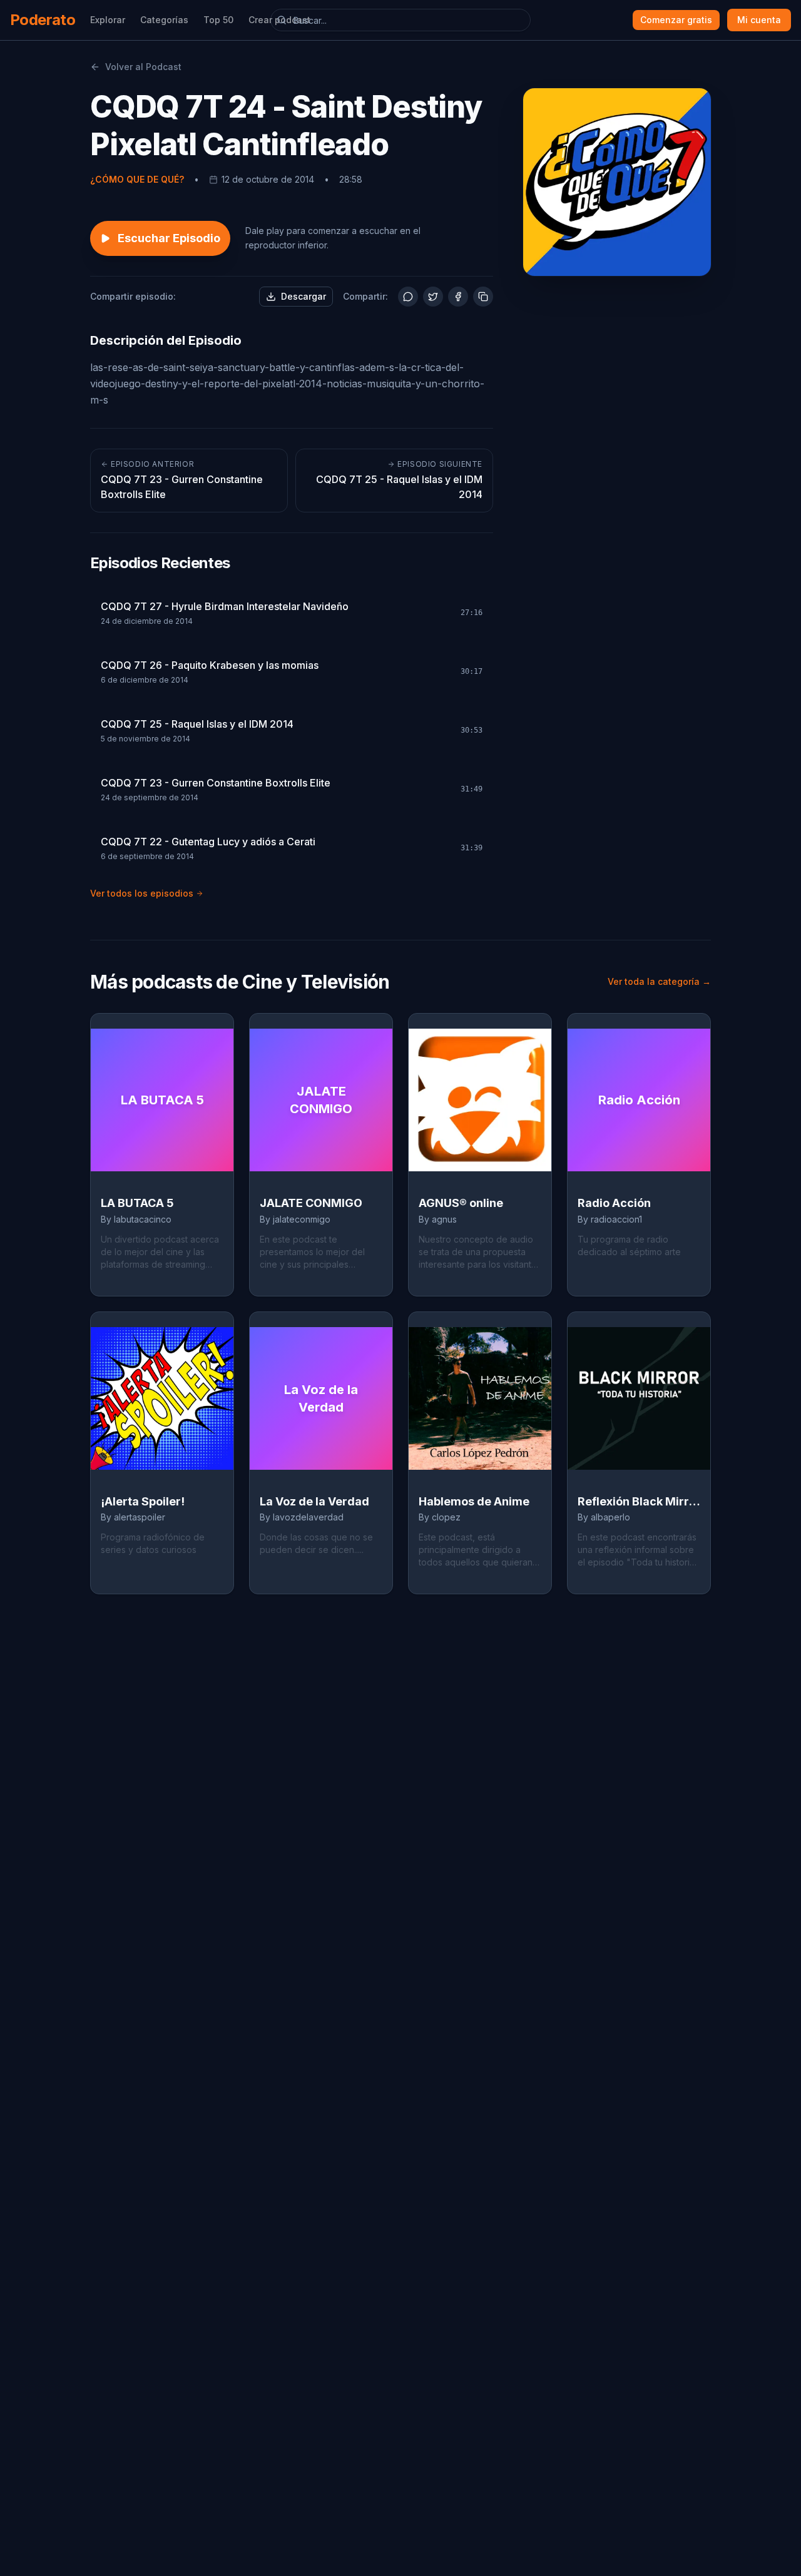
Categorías (164, 20)
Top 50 (218, 20)
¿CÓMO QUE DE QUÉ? (137, 179)
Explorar (108, 20)
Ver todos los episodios (142, 893)
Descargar (304, 296)
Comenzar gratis (676, 20)
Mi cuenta (759, 20)
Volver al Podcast (143, 67)
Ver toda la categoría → (659, 981)
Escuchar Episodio (169, 238)
